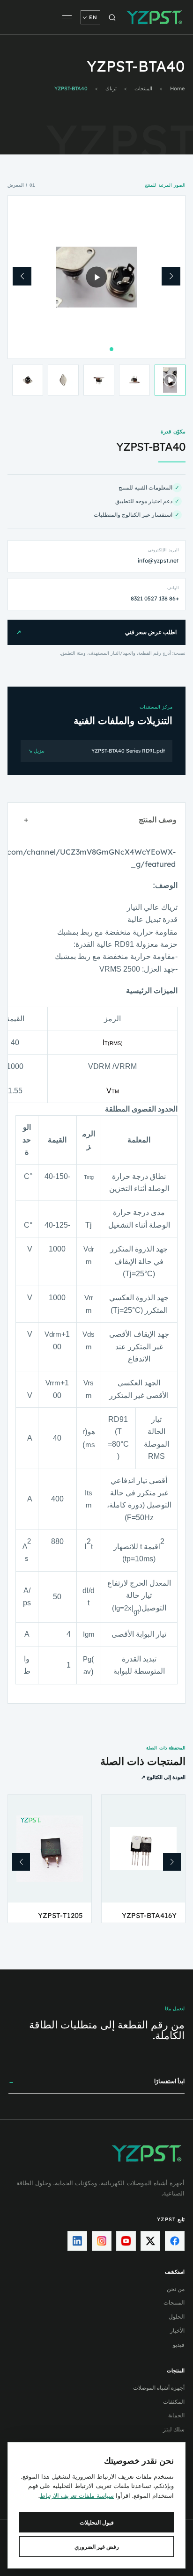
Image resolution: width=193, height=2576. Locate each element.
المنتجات (143, 89)
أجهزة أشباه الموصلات (159, 2388)
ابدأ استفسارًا (96, 2081)
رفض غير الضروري (97, 2547)
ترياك (111, 89)
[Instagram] (102, 2241)
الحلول (177, 2316)
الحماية (176, 2415)
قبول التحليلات (97, 2522)
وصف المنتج (100, 820)
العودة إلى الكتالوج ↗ (163, 1777)
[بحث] (112, 17)
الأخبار (177, 2331)
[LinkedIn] (77, 2241)
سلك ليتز (174, 2429)
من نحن (176, 2289)
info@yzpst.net (158, 560)
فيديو (179, 2345)
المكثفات (174, 2402)
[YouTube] (126, 2241)
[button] (171, 276)
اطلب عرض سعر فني (96, 632)
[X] (150, 2241)
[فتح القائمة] (67, 17)
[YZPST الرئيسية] (155, 17)
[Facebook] (175, 2241)
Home (177, 89)
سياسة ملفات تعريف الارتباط (77, 2495)
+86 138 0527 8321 (155, 598)
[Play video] (97, 277)
